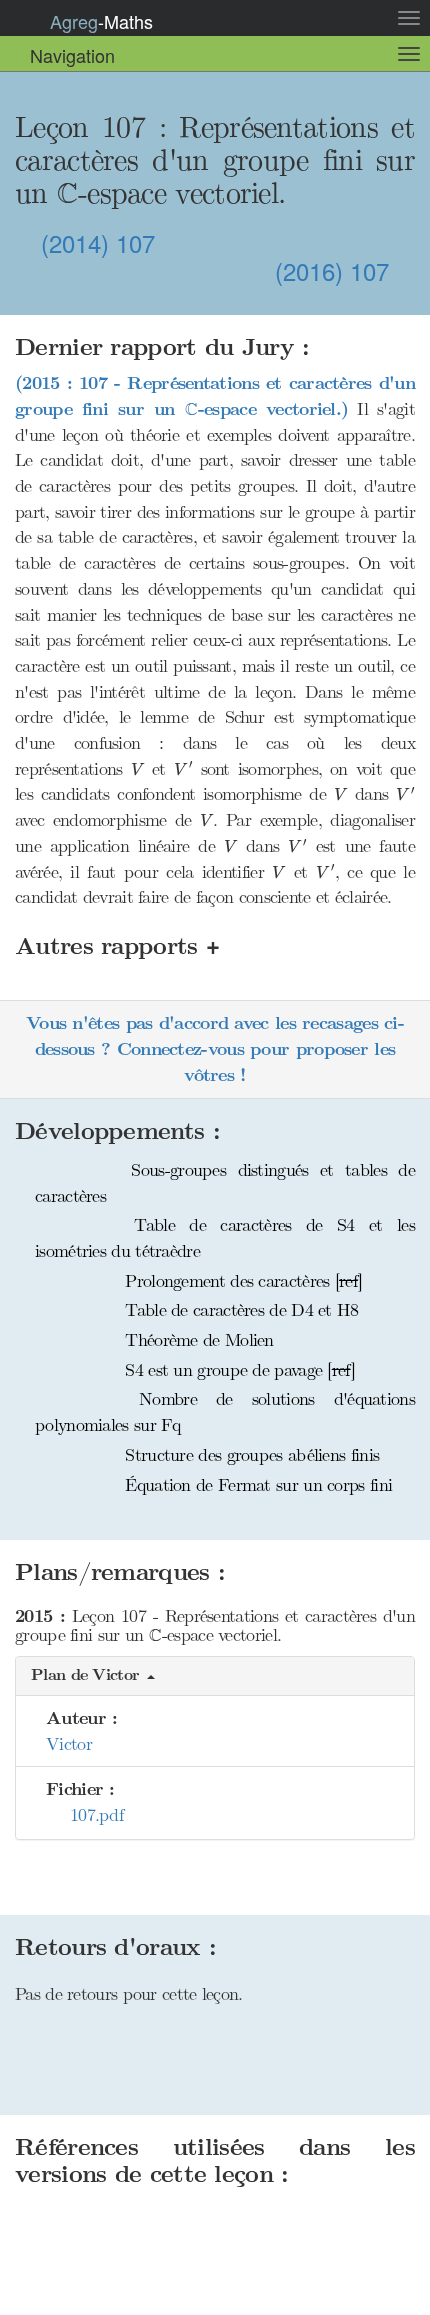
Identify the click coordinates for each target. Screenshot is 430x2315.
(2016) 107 (335, 271)
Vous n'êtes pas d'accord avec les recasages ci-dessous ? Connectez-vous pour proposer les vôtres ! (215, 1049)
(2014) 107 (94, 242)
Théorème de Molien (197, 1340)
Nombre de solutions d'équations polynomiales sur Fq (225, 1412)
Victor (69, 1744)
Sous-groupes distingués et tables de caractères (225, 1183)
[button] (215, 1676)
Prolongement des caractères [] (241, 1281)
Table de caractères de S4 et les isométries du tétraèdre (225, 1238)
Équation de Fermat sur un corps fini (256, 1485)
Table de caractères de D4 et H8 (239, 1310)
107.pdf (91, 1815)
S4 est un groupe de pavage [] (237, 1370)
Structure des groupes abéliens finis (249, 1455)
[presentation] (67, 193)
